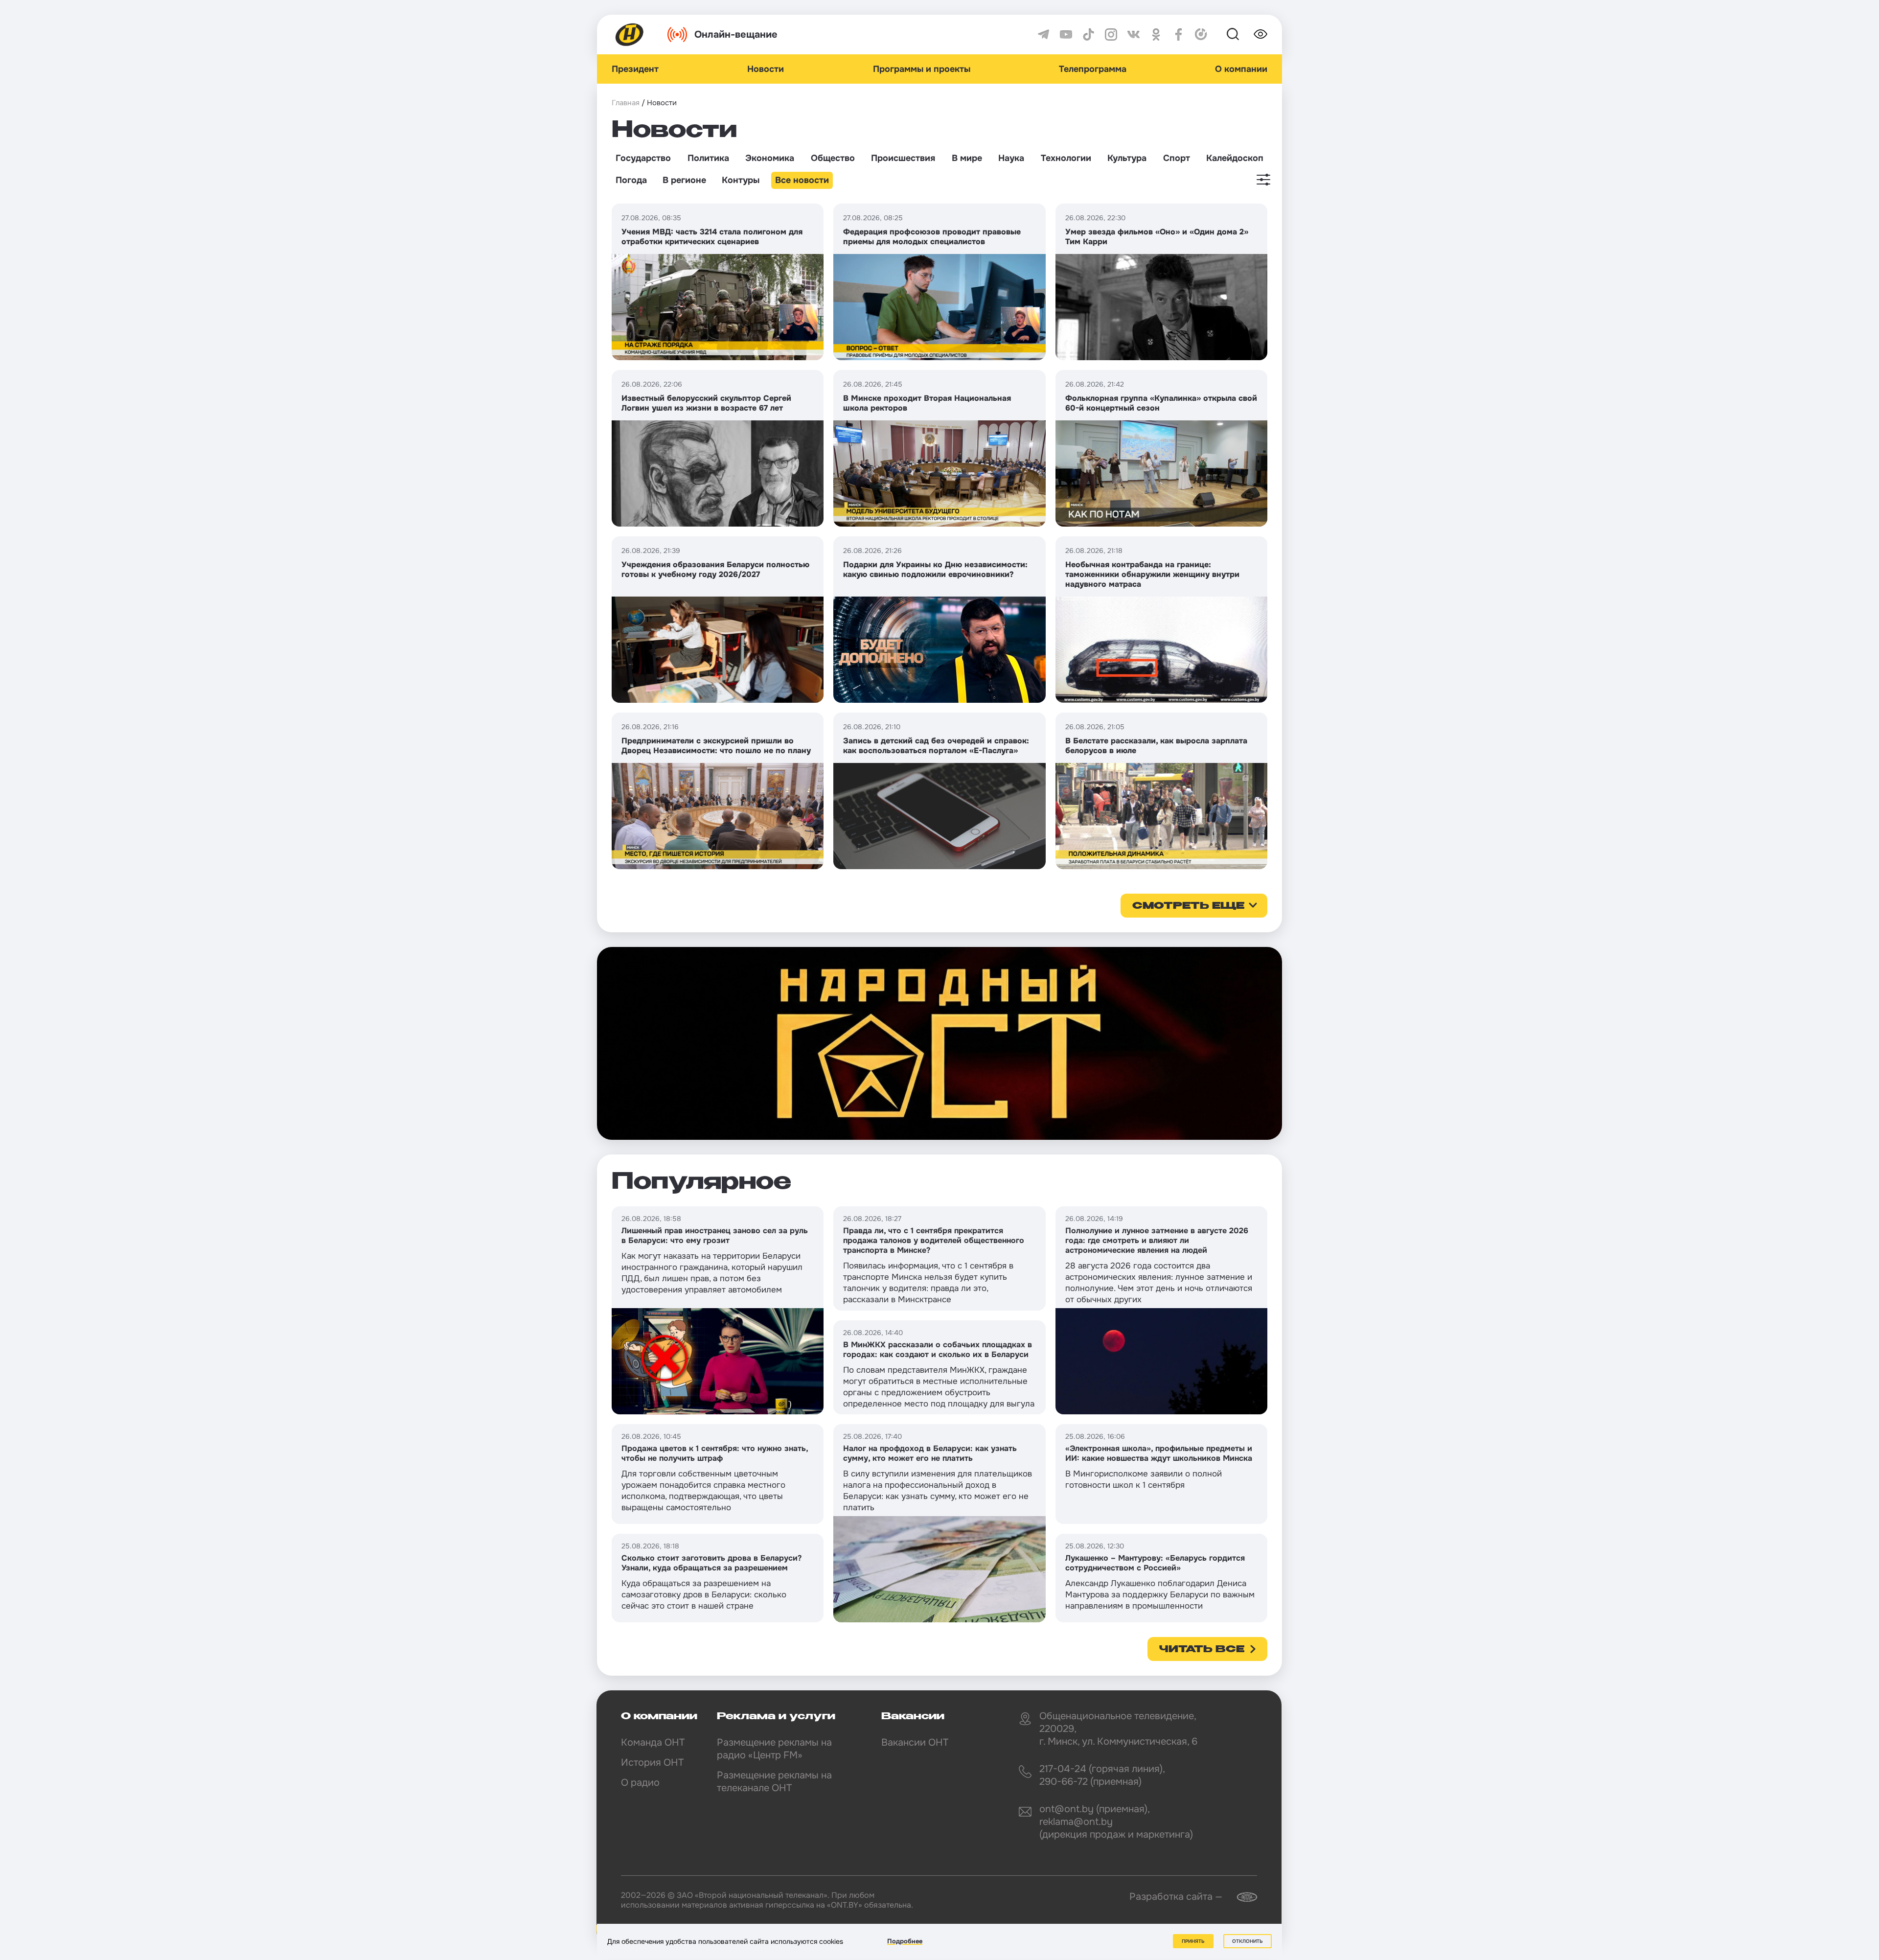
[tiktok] (1088, 35)
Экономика (770, 158)
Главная (626, 103)
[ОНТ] (630, 35)
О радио (640, 1783)
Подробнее (905, 1941)
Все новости (802, 180)
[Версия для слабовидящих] (1260, 34)
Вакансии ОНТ (915, 1742)
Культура (1127, 158)
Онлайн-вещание (736, 35)
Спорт (1177, 158)
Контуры (741, 180)
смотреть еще (1188, 906)
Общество (833, 158)
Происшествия (903, 158)
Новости (766, 69)
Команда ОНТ (653, 1742)
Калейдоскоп (1235, 158)
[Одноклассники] (1156, 35)
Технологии (1066, 158)
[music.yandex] (1201, 35)
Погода (631, 180)
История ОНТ (652, 1763)
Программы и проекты (922, 69)
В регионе (684, 180)
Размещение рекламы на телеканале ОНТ (774, 1782)
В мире (967, 158)
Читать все (1202, 1650)
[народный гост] (939, 1043)
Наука (1011, 158)
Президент (635, 69)
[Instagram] (1111, 35)
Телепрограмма (1093, 69)
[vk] (1134, 35)
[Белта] (1241, 1897)
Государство (643, 158)
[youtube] (1066, 35)
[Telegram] (1043, 35)
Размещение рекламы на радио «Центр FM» (774, 1749)
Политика (708, 158)
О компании (1241, 69)
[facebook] (1179, 35)
